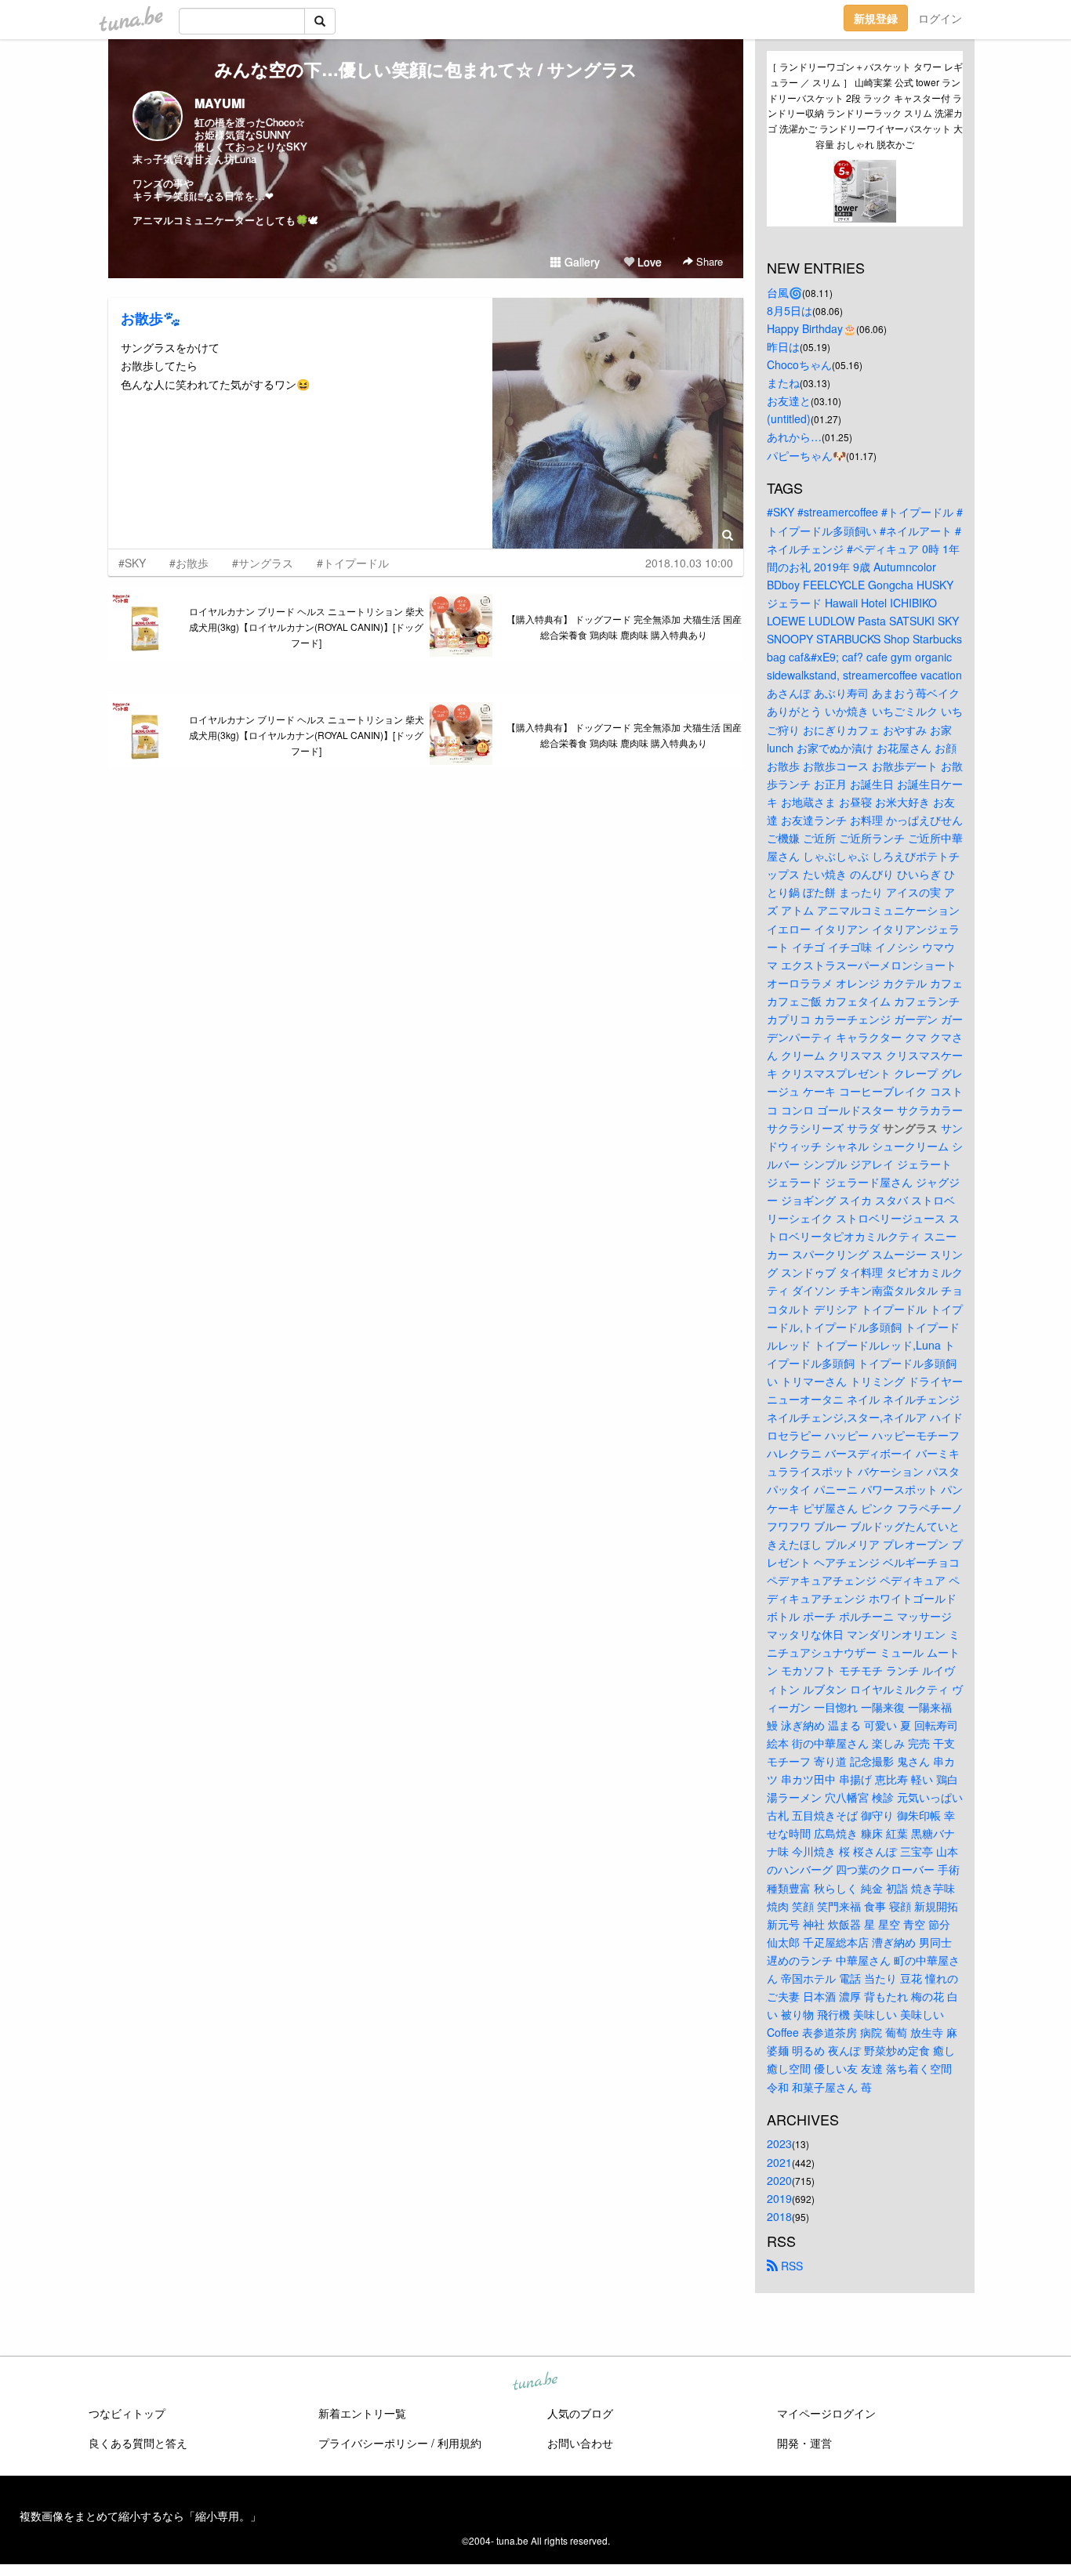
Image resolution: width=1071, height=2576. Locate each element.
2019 (779, 2198)
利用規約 (459, 2443)
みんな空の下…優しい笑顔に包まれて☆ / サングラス (426, 69)
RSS (790, 2266)
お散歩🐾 (151, 318)
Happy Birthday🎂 (811, 328)
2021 (779, 2162)
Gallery (581, 262)
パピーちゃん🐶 (806, 455)
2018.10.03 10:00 (689, 563)
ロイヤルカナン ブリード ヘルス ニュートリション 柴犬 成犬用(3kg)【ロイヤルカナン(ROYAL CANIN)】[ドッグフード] (307, 627)
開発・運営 (804, 2443)
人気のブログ (580, 2413)
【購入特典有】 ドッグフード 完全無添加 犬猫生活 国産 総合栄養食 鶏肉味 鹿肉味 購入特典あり (624, 627)
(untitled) (789, 418)
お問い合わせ (580, 2443)
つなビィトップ (127, 2413)
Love (648, 262)
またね (783, 382)
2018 (779, 2216)
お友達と (789, 400)
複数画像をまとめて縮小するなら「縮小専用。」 (140, 2516)
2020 (779, 2180)
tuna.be (535, 2382)
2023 (779, 2143)
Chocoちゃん (799, 364)
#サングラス (263, 563)
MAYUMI (220, 103)
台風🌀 (784, 292)
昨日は (783, 346)
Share (708, 261)
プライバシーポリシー (373, 2443)
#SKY (132, 563)
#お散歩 (189, 563)
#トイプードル (353, 563)
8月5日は (790, 310)
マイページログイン (826, 2413)
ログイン (940, 18)
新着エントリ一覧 (362, 2413)
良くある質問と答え (138, 2443)
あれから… (794, 437)
